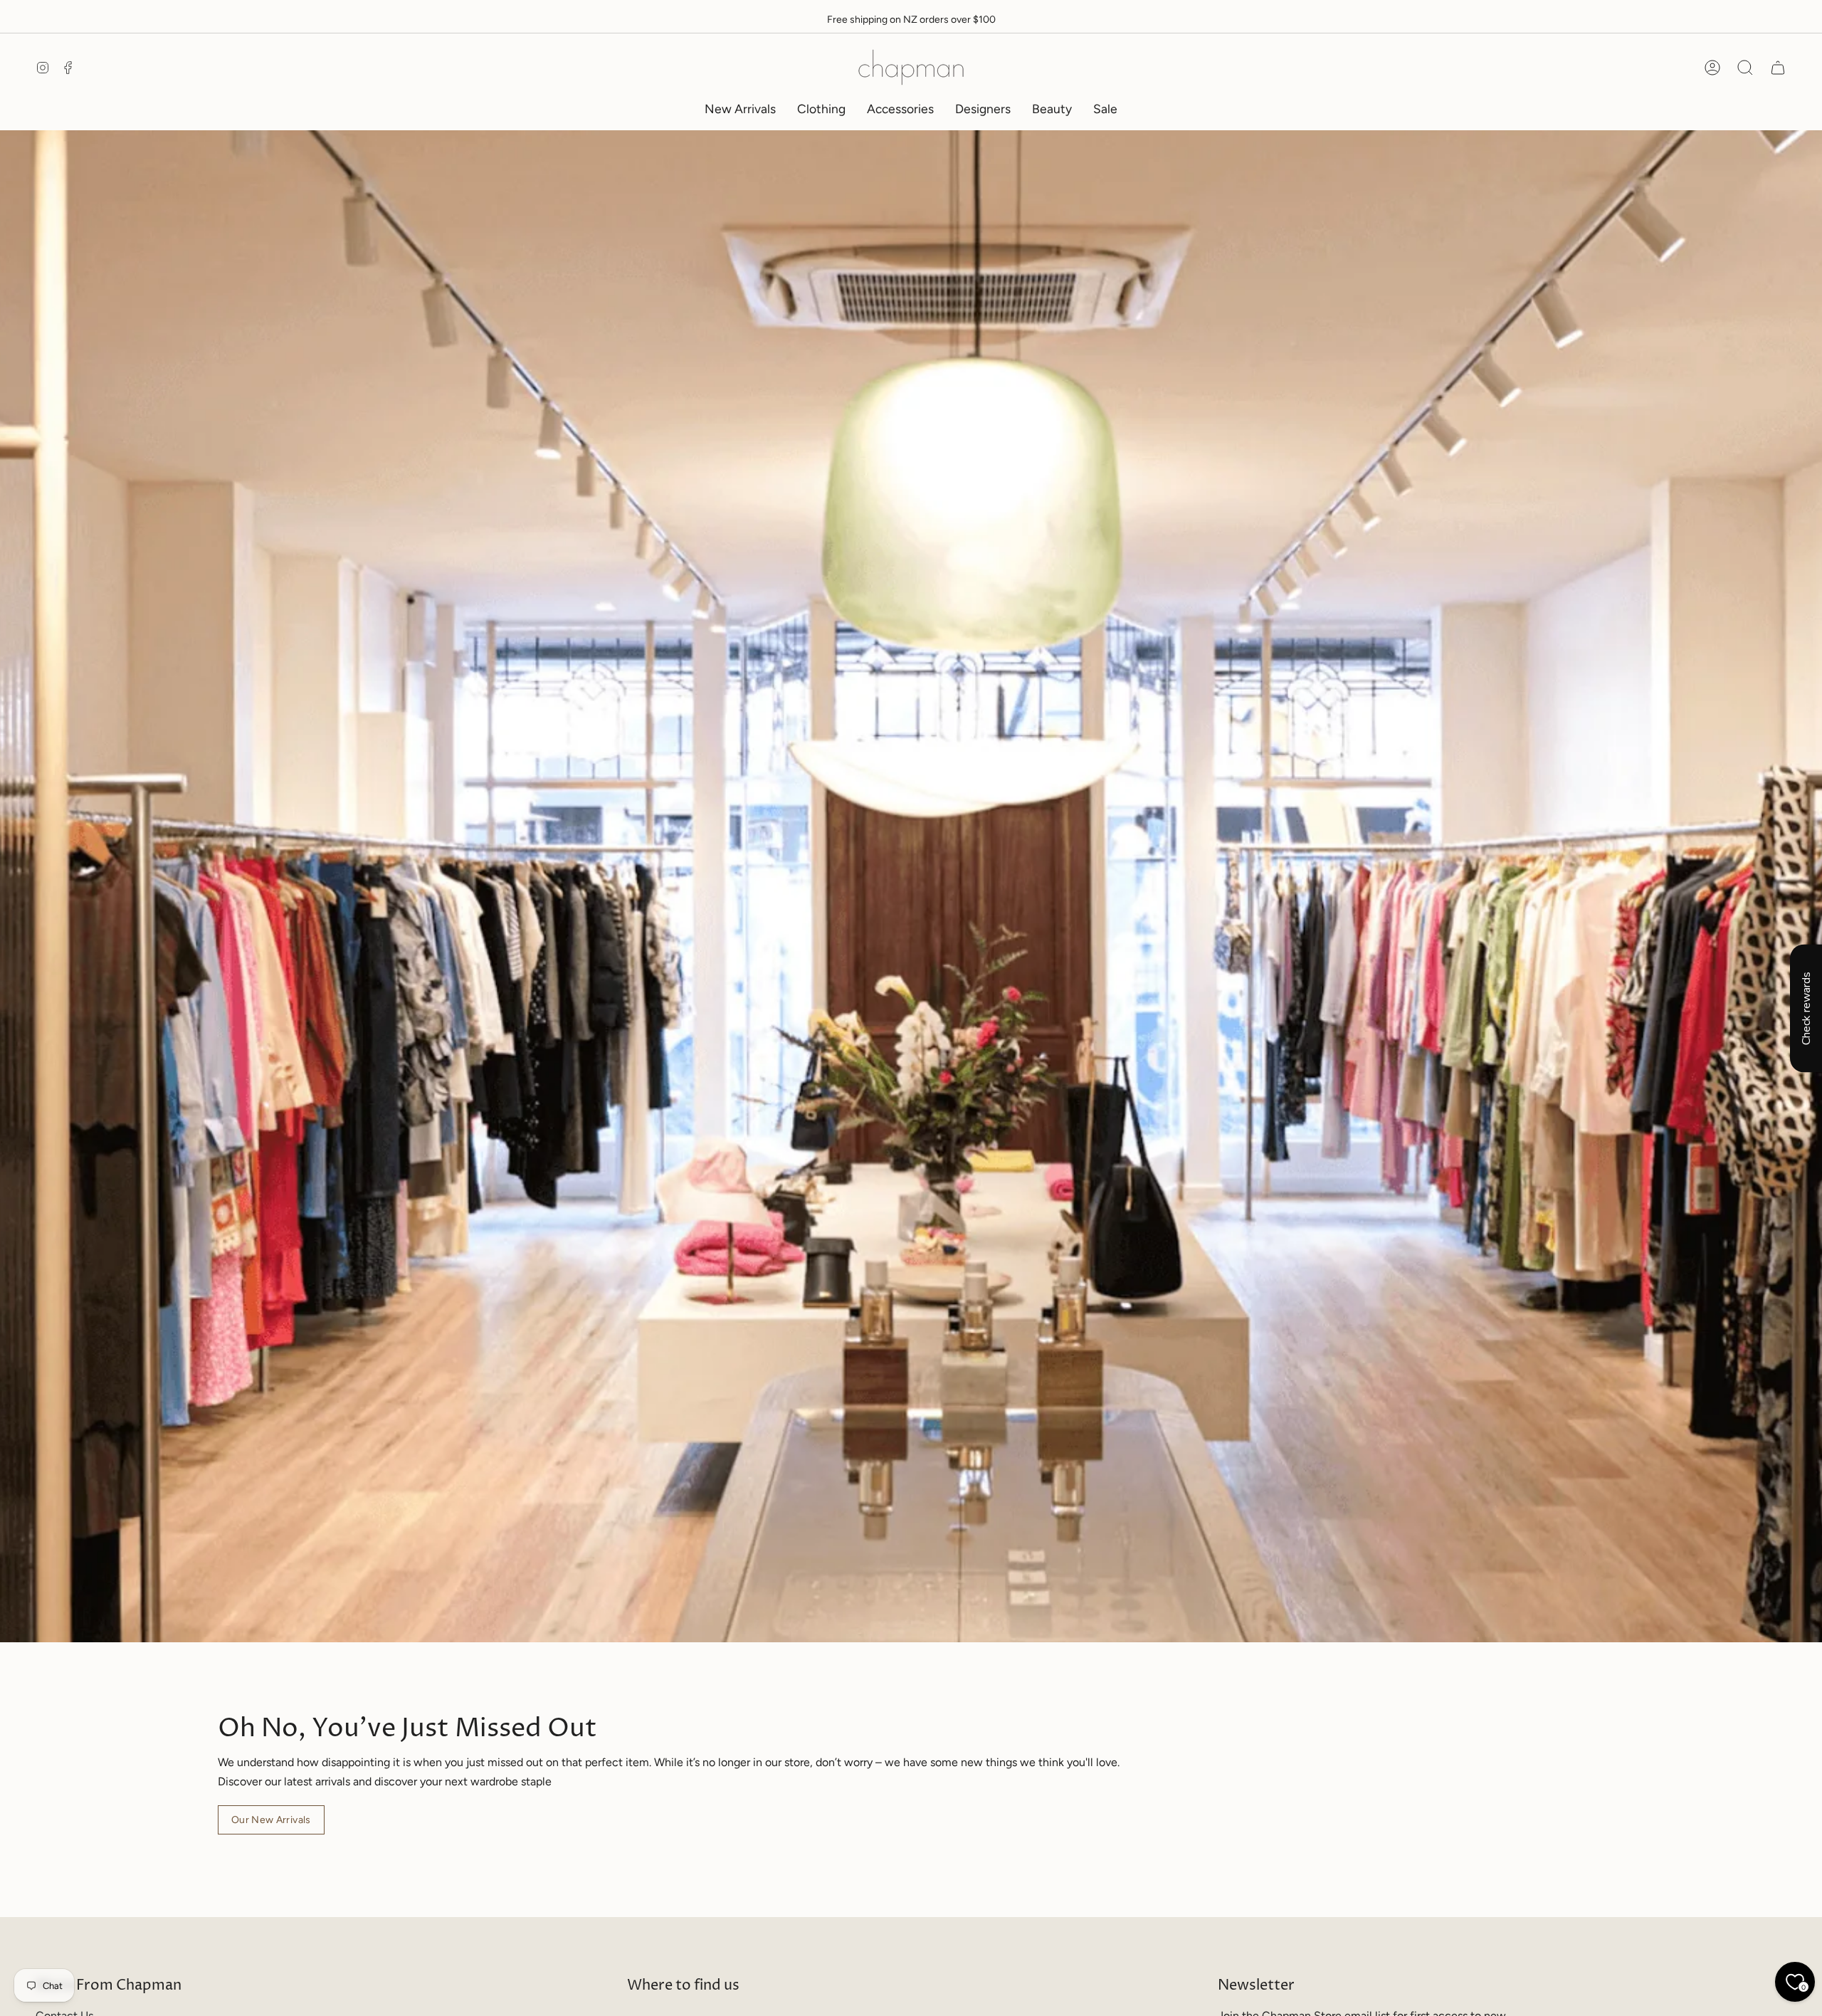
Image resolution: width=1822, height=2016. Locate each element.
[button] (821, 109)
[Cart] (1778, 68)
